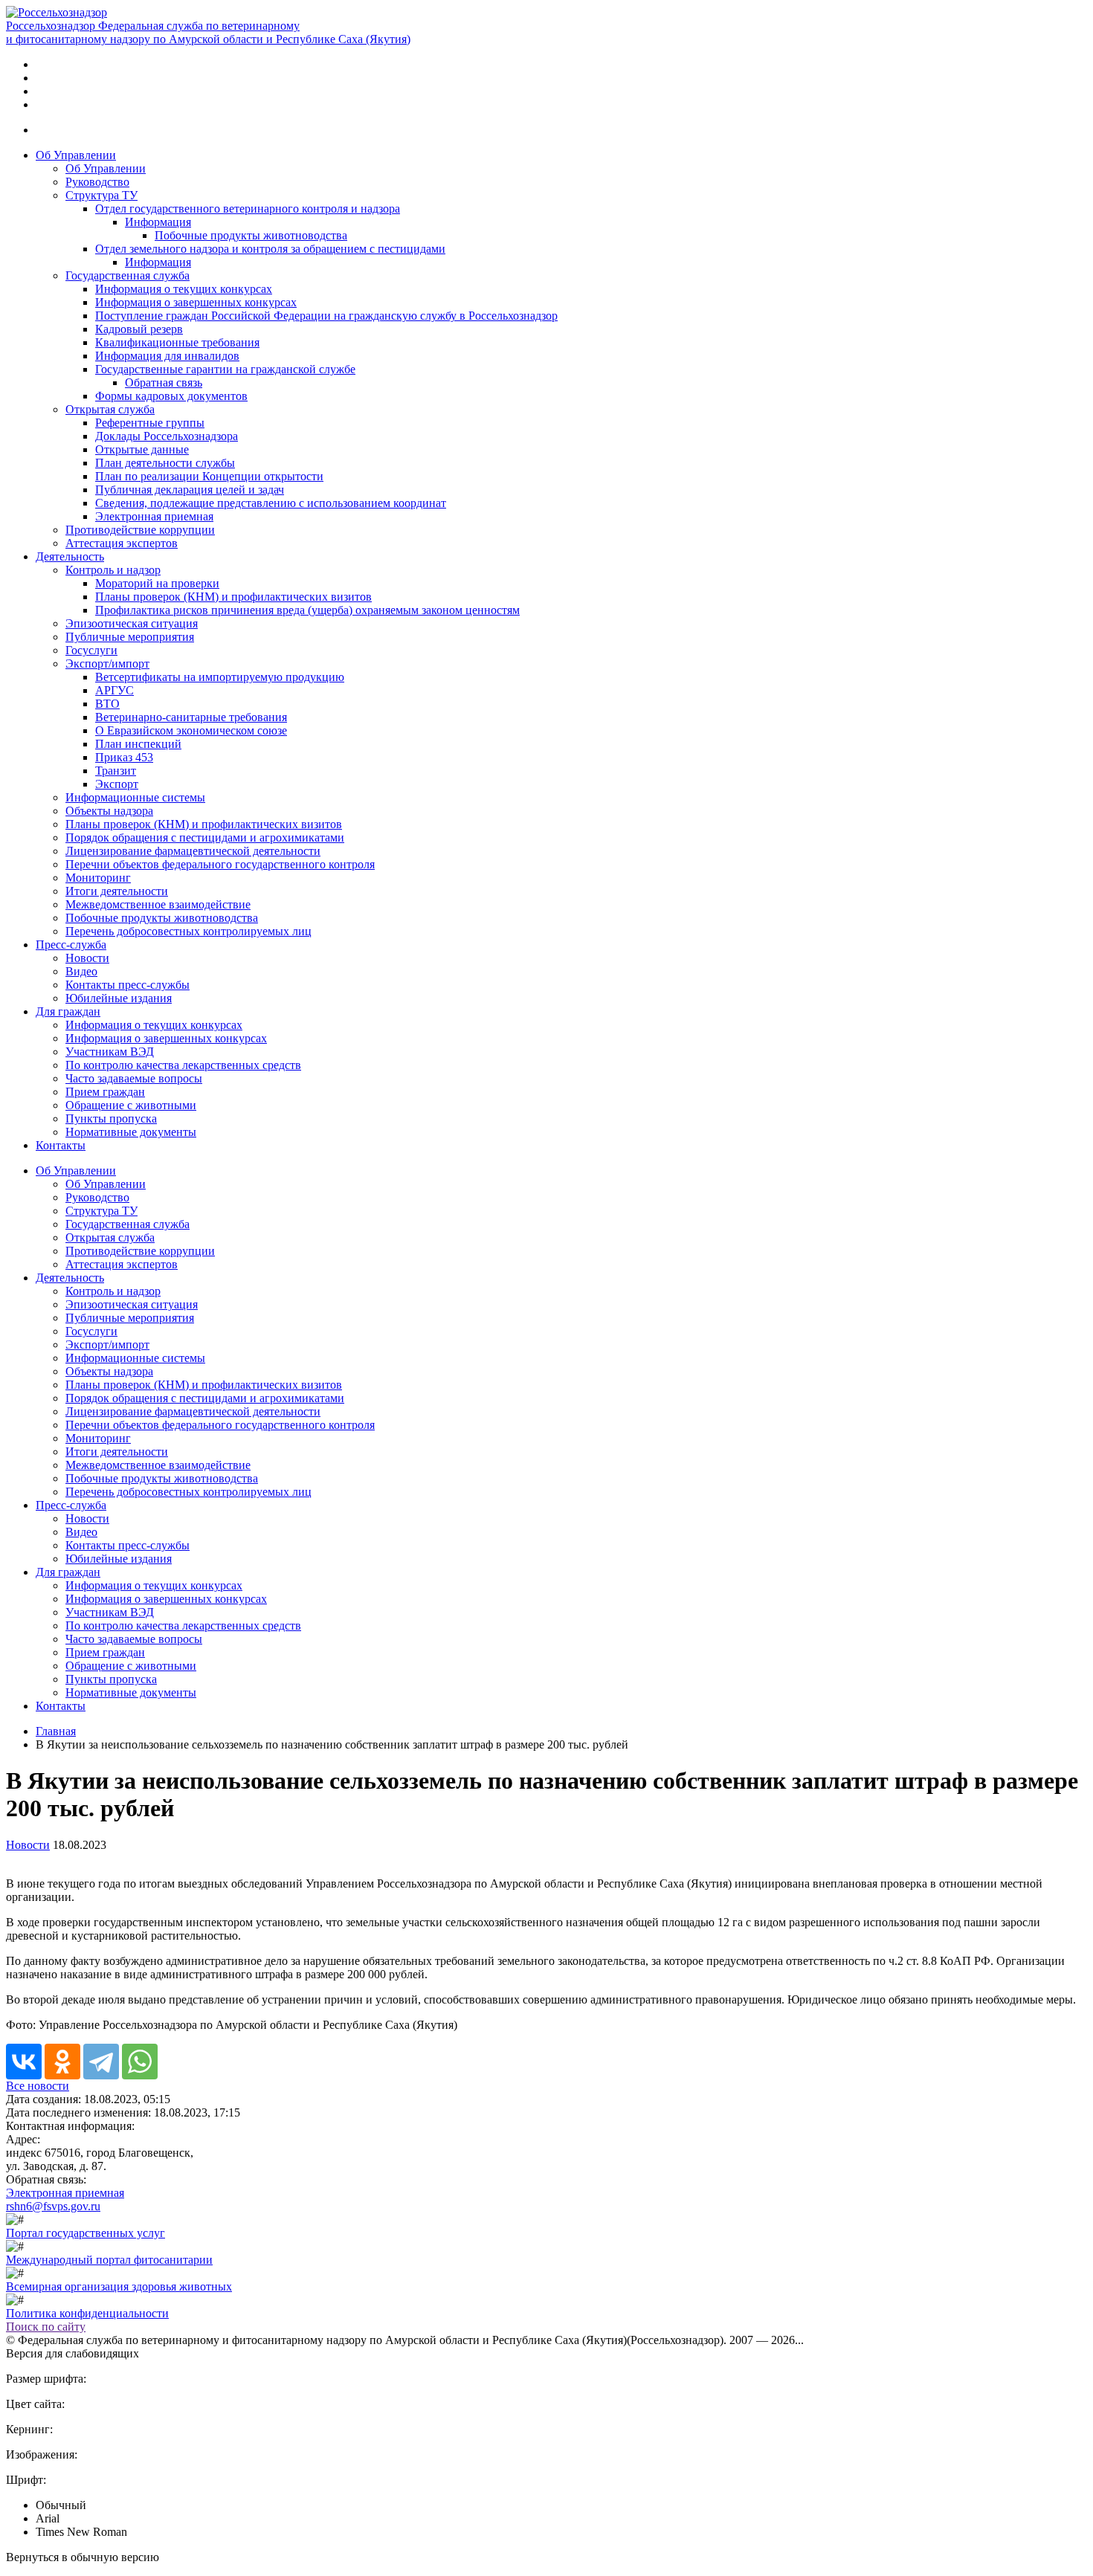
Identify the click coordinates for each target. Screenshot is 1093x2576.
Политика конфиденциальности (87, 2313)
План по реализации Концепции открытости (209, 476)
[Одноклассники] (62, 2062)
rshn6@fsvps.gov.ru (53, 2206)
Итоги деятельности (117, 891)
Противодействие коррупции (140, 530)
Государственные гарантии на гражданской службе (225, 369)
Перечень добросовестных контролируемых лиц (188, 931)
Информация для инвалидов (167, 356)
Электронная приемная (154, 516)
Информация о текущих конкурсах (184, 289)
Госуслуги (91, 650)
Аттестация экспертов (122, 543)
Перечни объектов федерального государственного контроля (220, 864)
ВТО (107, 704)
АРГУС (115, 690)
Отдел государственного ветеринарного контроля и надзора (248, 209)
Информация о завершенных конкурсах (196, 302)
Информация (158, 222)
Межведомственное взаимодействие (158, 904)
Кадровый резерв (139, 329)
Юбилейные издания (119, 998)
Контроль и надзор (113, 570)
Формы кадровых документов (171, 396)
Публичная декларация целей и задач (190, 490)
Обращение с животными (131, 1105)
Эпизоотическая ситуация (132, 623)
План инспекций (138, 744)
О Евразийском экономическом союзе (191, 730)
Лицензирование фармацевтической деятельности (193, 851)
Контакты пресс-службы (128, 985)
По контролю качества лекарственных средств (183, 1065)
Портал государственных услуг (86, 2233)
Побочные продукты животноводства (251, 235)
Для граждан (68, 1011)
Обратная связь (164, 382)
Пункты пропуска (111, 1118)
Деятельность (70, 556)
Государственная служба (128, 275)
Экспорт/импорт (107, 664)
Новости (87, 958)
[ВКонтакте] (24, 2062)
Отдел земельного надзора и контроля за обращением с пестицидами (270, 249)
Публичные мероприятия (130, 637)
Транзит (116, 771)
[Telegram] (101, 2062)
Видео (81, 971)
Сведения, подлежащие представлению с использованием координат (271, 503)
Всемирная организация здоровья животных (119, 2286)
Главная (56, 1731)
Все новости (38, 2086)
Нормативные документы (131, 1132)
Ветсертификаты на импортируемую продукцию (220, 677)
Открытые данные (142, 449)
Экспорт (117, 784)
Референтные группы (150, 423)
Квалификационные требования (177, 342)
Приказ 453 (124, 757)
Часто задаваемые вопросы (134, 1078)
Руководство (97, 182)
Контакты (61, 1145)
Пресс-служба (71, 945)
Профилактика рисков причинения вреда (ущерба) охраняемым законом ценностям (307, 610)
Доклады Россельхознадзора (167, 436)
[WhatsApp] (140, 2062)
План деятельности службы (165, 463)
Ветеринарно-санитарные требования (191, 717)
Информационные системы (135, 797)
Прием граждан (105, 1092)
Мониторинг (98, 878)
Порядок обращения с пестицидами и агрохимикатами (205, 837)
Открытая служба (110, 409)
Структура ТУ (101, 195)
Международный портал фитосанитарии (109, 2260)
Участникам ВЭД (110, 1052)
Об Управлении (76, 155)
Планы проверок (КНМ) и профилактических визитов (233, 597)
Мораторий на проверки (157, 583)
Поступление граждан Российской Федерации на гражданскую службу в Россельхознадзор (326, 316)
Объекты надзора (109, 811)
